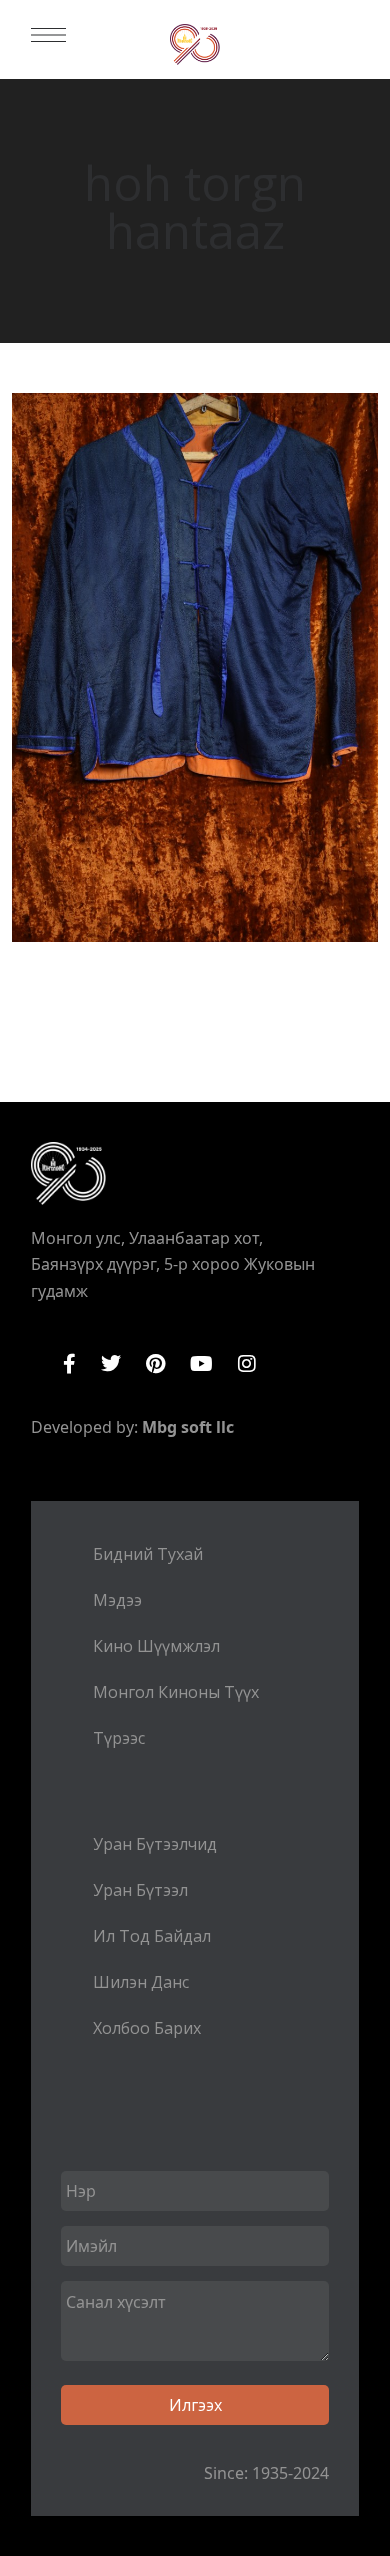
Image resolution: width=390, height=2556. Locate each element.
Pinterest (155, 1364)
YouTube (201, 1364)
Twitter (111, 1364)
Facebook (69, 1364)
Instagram (247, 1364)
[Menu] (48, 35)
